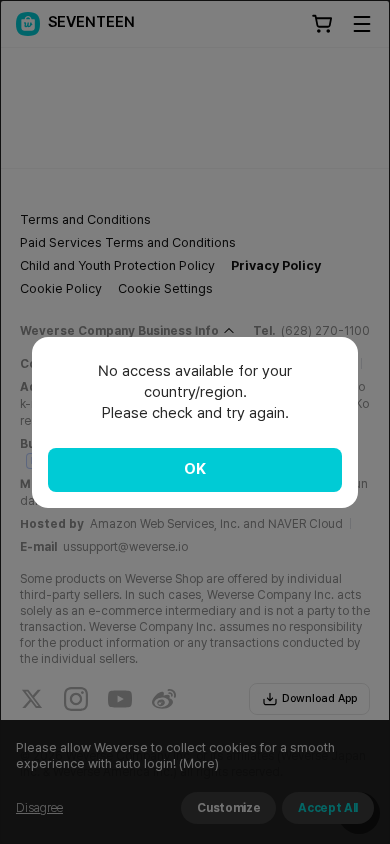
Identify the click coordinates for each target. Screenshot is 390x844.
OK (195, 469)
